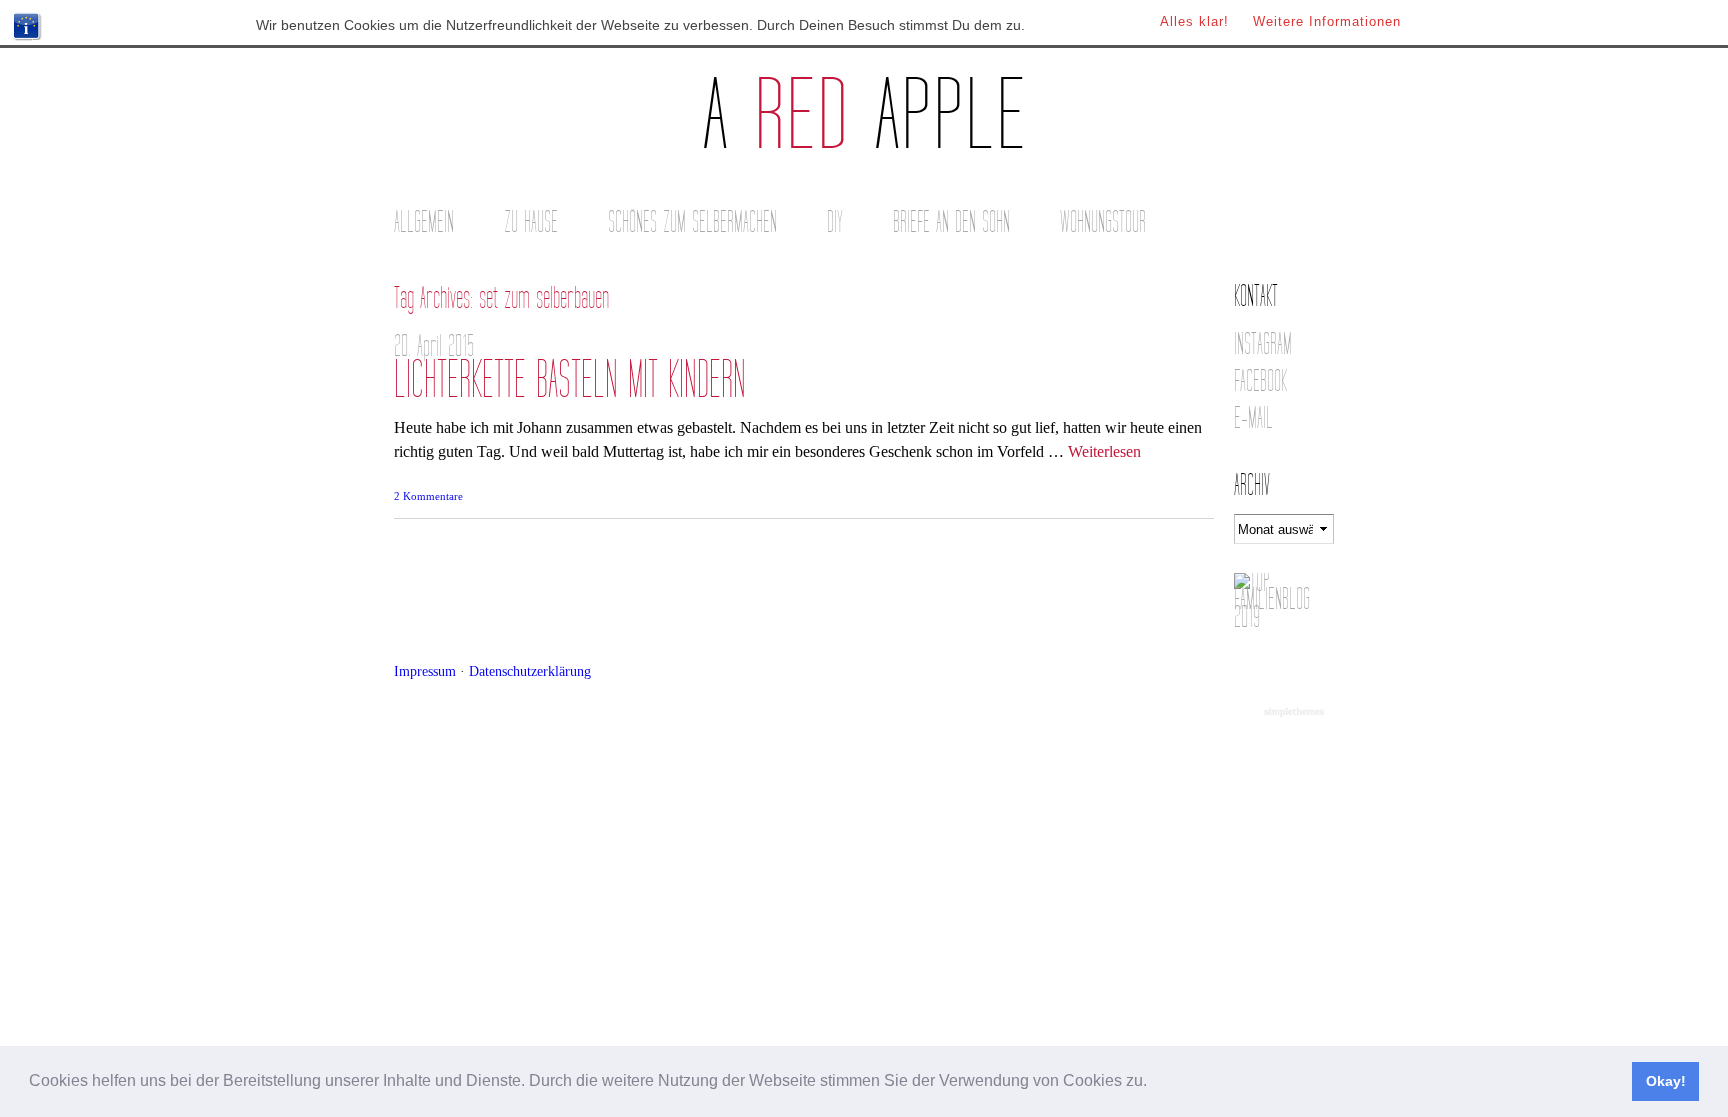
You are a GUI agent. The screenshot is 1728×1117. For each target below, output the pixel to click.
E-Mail (1253, 418)
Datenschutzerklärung (530, 671)
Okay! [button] (1666, 1081)
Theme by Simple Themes (1296, 713)
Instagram (1263, 344)
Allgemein (424, 222)
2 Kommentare (428, 496)
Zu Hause (531, 222)
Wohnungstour (1103, 222)
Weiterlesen (1104, 451)
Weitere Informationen (1327, 21)
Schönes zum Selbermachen (692, 222)
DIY (835, 222)
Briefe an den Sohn (951, 222)
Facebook (1260, 381)
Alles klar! (1194, 21)
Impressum (425, 671)
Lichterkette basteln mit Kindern (570, 380)
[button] (1154, 1083)
